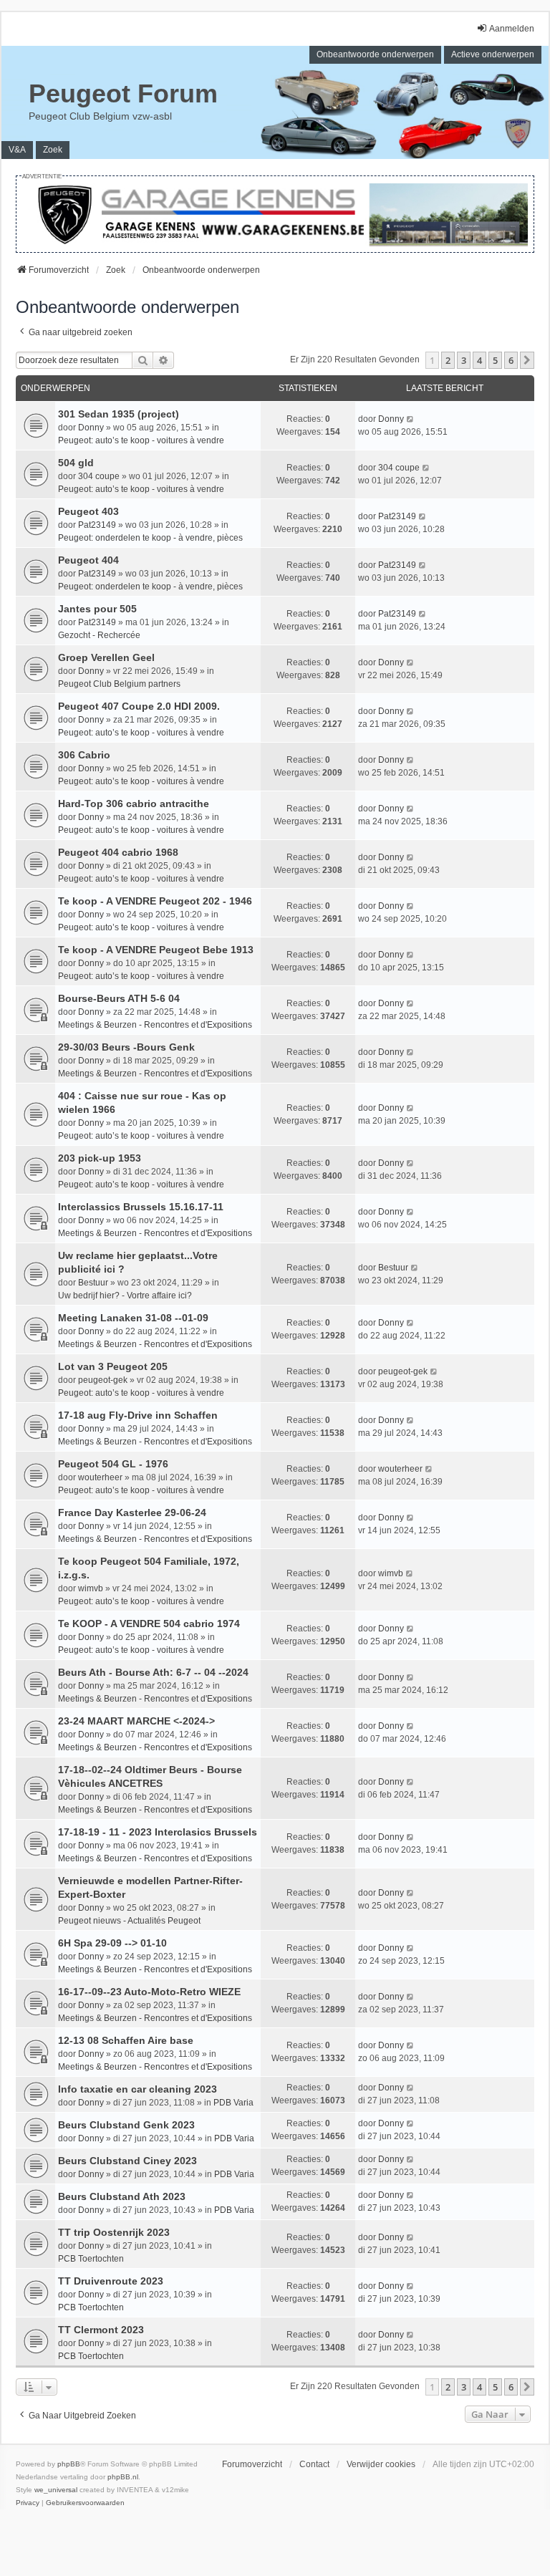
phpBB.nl (123, 2477)
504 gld (76, 463)
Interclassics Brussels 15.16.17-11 (141, 1207)
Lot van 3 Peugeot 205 (113, 1366)
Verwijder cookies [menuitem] (381, 2464)
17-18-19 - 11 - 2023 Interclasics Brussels (158, 1832)
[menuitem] (28, 2503)
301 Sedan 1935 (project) (119, 414)
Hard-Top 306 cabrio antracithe (134, 804)
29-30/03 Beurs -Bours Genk (126, 1047)
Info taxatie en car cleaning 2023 (137, 2089)
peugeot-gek (103, 1380)
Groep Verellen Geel (106, 657)
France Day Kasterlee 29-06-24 (132, 1513)
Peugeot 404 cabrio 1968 (118, 852)
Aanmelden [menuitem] (512, 29)
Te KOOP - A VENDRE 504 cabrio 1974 (149, 1624)
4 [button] (479, 360)
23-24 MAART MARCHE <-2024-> (136, 1721)
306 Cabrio (84, 755)
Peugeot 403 (88, 511)
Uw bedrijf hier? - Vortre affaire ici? (125, 1296)
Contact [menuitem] (314, 2464)
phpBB (69, 2464)
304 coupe (99, 476)
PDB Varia (233, 2103)
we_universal (56, 2490)
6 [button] (511, 360)
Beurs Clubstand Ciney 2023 (127, 2161)
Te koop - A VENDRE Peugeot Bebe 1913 (156, 950)
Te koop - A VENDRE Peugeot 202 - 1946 (155, 901)
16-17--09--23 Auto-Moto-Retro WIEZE (149, 1992)
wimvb (91, 1588)
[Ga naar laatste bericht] (411, 419)
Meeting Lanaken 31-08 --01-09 (133, 1318)
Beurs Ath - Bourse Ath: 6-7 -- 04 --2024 (153, 1672)
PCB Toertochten (91, 2259)
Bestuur (93, 1283)
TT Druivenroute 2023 (111, 2281)
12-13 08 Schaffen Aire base (126, 2040)
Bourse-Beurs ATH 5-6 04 (119, 998)
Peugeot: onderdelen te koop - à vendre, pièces (150, 538)
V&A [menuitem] (17, 150)
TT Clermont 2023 (101, 2330)
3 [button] (464, 360)
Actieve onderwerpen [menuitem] (493, 54)
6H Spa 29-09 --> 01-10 (112, 1943)
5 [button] (495, 360)
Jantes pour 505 (97, 609)
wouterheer (100, 1477)
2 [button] (448, 360)
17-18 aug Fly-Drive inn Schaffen (138, 1415)
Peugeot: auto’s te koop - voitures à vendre (141, 440)
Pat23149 (97, 525)
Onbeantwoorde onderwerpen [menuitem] (375, 54)
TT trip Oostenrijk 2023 (114, 2232)
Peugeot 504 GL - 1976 (113, 1464)
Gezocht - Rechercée (99, 635)
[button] (527, 360)
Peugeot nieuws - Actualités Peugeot (129, 1921)
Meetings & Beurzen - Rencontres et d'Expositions (155, 1025)
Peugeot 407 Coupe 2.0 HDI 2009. (139, 706)
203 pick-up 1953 (100, 1158)
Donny (91, 428)
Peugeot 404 (88, 560)
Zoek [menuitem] (53, 150)
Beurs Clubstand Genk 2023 (126, 2125)
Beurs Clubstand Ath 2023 (122, 2196)
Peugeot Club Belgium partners (119, 684)
